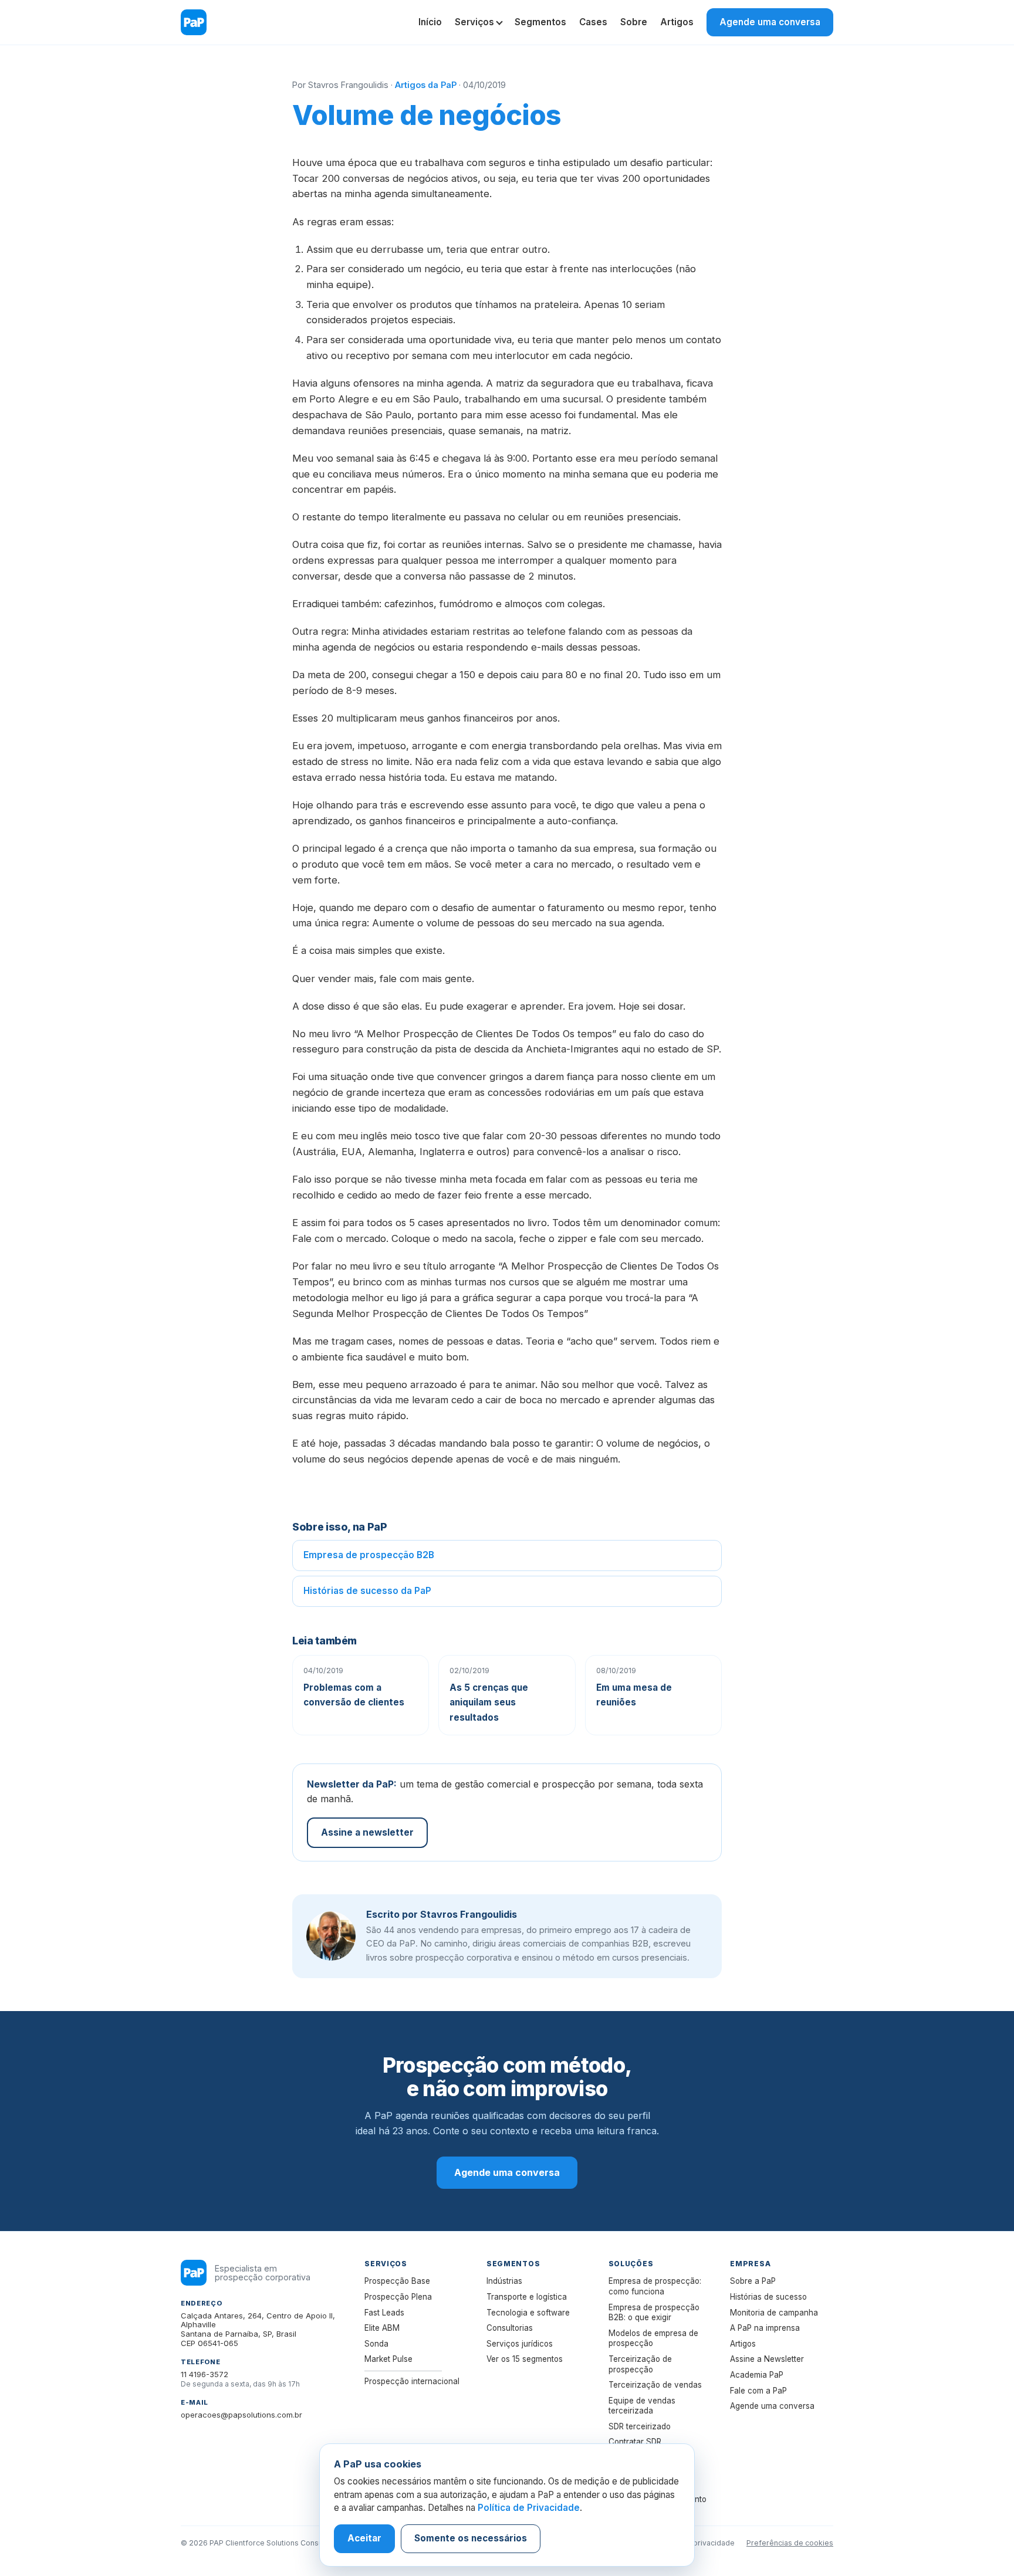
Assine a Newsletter (767, 2359)
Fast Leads (384, 2313)
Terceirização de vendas (655, 2385)
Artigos (677, 22)
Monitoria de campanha (774, 2313)
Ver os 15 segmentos (525, 2359)
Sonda (376, 2344)
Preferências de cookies (790, 2543)
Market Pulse (388, 2359)
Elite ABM (382, 2328)
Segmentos (540, 22)
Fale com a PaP (758, 2391)
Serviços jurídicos (520, 2344)
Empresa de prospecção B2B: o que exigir (654, 2313)
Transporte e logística (527, 2297)
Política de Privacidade (529, 2508)
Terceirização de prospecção (640, 2364)
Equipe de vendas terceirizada (642, 2406)
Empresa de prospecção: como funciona (655, 2286)
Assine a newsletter (367, 1832)
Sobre (634, 22)
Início (430, 22)
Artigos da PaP (426, 85)
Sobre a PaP (753, 2281)
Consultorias (510, 2328)
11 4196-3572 (205, 2374)
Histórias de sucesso (768, 2297)
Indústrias (504, 2281)
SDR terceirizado (640, 2426)
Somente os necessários (471, 2538)
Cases (593, 22)
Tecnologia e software (528, 2313)
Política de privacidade (695, 2543)
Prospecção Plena (398, 2297)
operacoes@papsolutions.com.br (241, 2415)
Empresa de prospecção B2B (369, 1555)
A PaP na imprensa (765, 2328)
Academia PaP (757, 2375)
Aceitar (364, 2538)
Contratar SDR (635, 2442)
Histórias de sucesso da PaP (367, 1591)
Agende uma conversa (770, 22)
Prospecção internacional (412, 2381)
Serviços (474, 22)
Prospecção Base (397, 2281)
